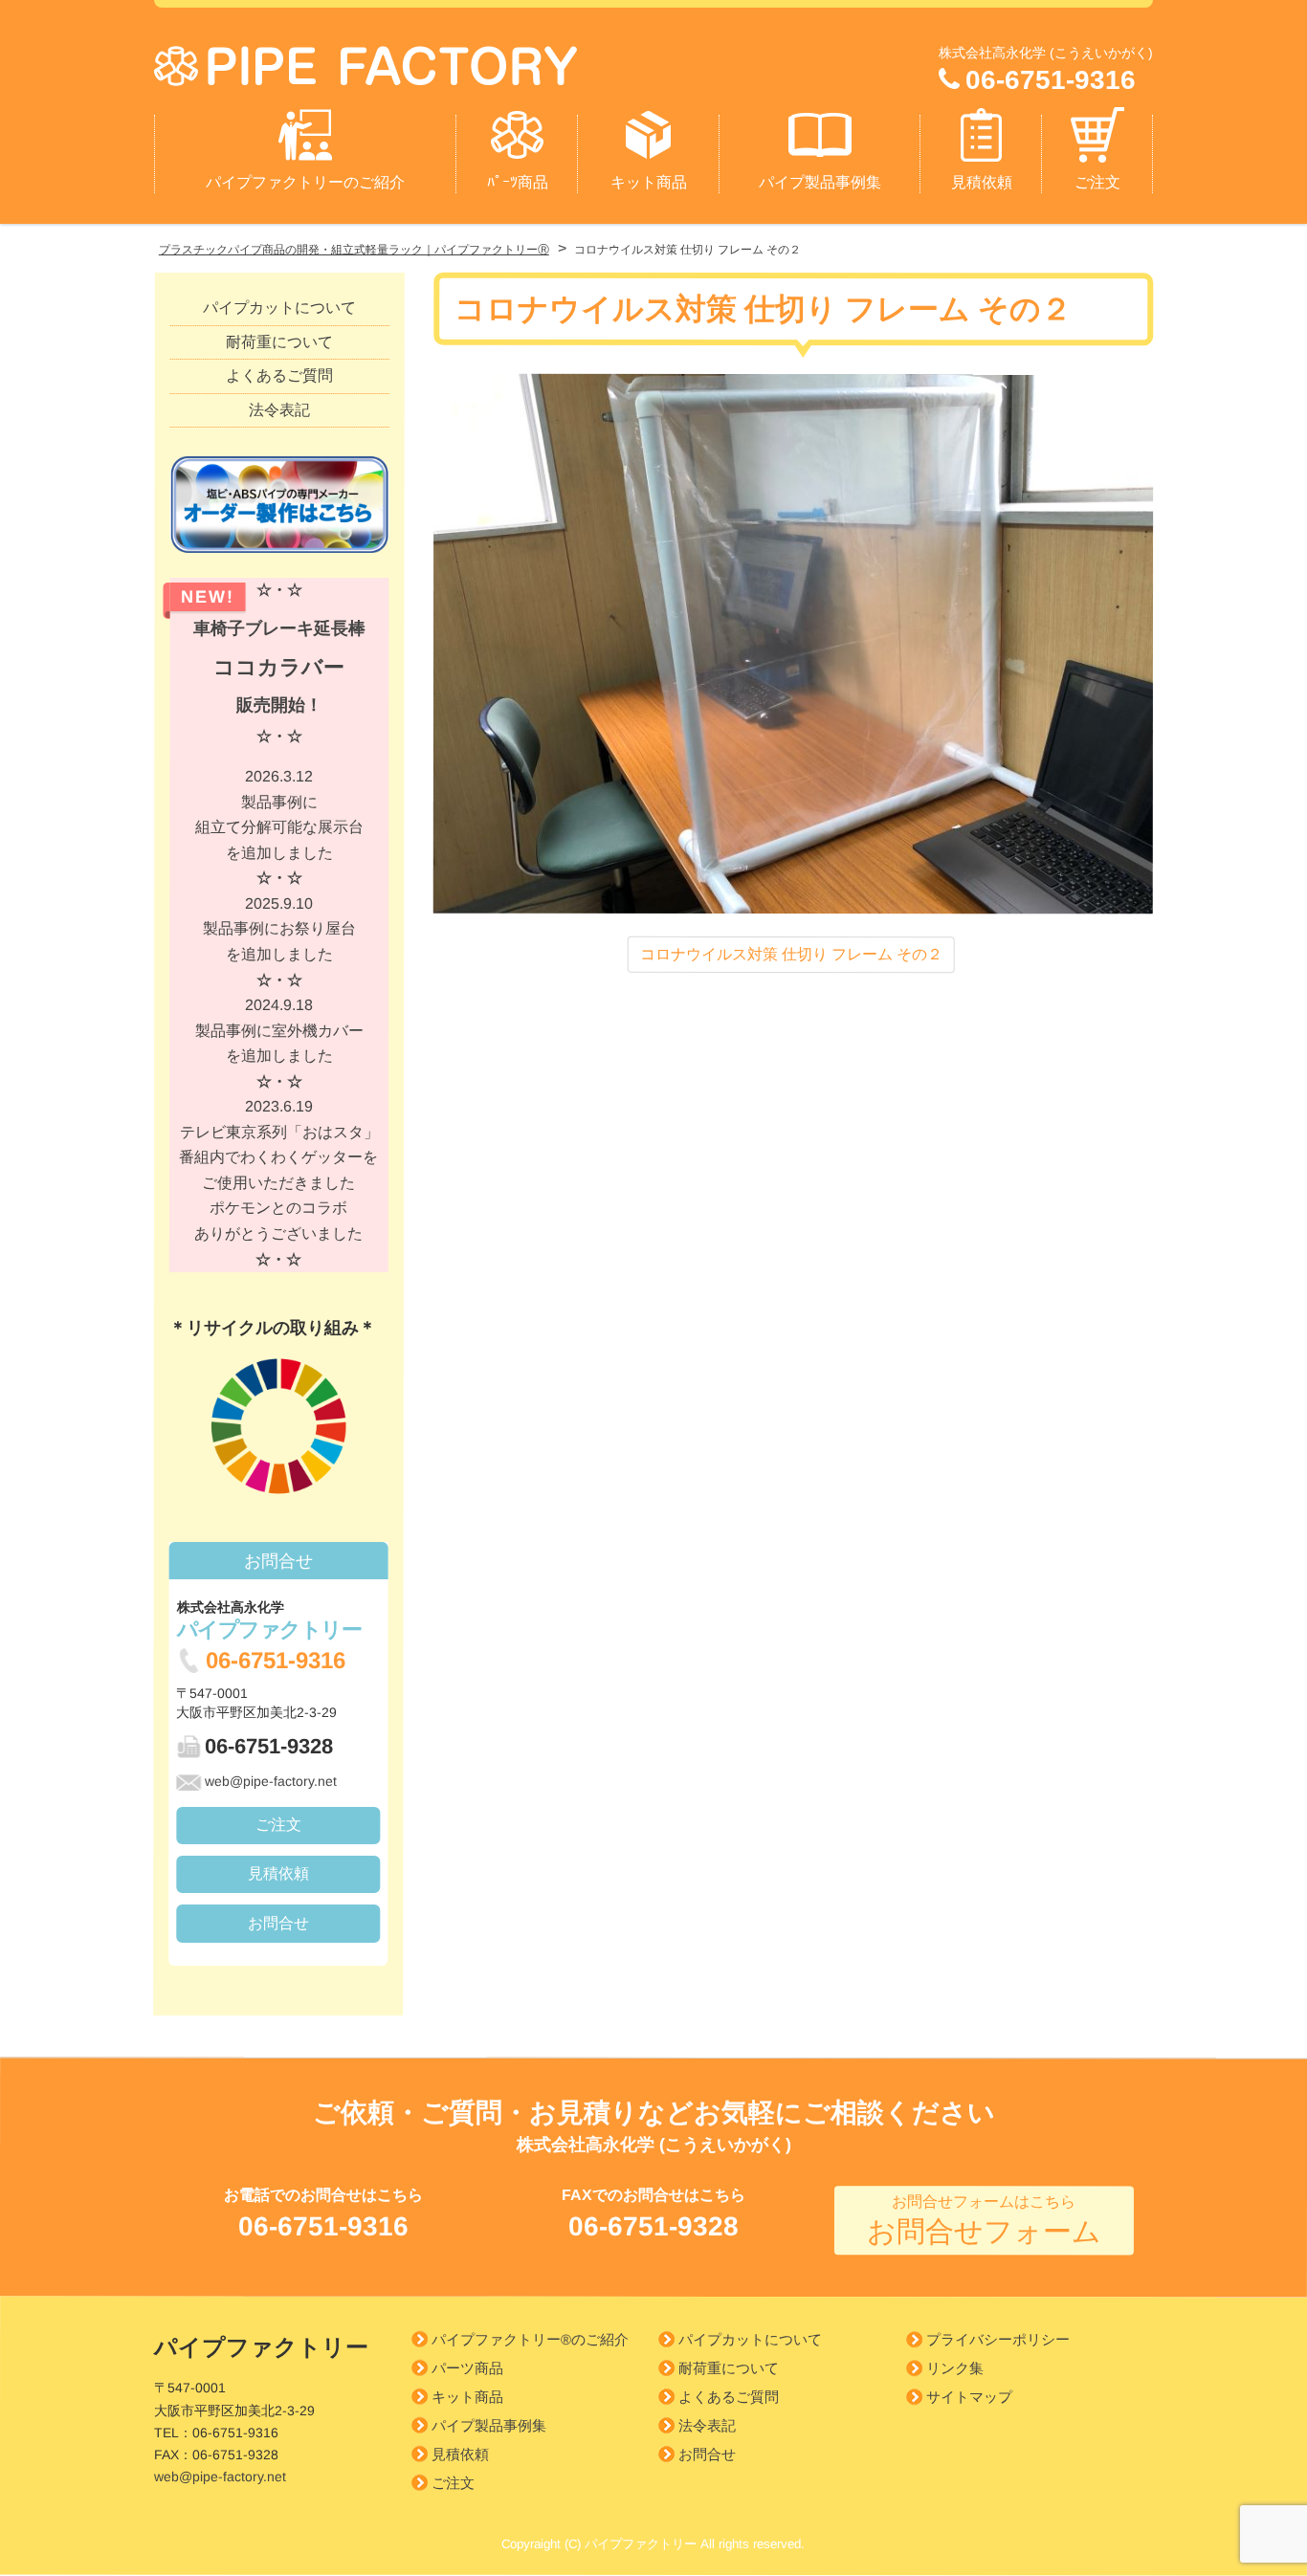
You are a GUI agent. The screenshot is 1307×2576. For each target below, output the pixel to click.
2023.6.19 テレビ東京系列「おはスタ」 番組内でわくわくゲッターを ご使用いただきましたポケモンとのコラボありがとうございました (278, 1182)
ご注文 (1097, 182)
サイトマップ (969, 2398)
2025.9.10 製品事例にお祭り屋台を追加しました (279, 942)
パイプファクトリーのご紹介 (305, 182)
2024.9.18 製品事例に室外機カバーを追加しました (279, 1043)
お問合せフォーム (984, 2221)
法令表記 (279, 409)
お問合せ (278, 1922)
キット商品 (649, 182)
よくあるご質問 (279, 375)
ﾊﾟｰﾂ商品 (518, 182)
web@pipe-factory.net (271, 1780)
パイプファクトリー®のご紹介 (530, 2339)
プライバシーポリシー (998, 2340)
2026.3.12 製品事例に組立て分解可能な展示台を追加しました (279, 827)
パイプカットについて (279, 308)
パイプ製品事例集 (820, 182)
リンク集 (955, 2369)
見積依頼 (982, 182)
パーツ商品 (467, 2368)
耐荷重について (279, 341)
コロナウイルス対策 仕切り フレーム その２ (791, 953)
